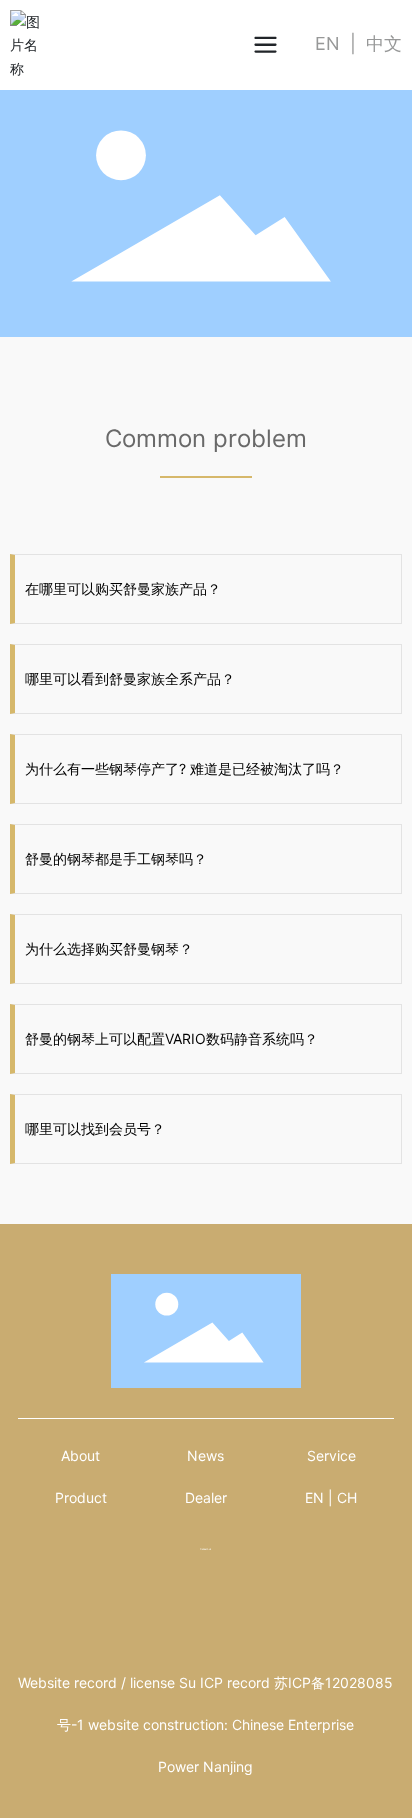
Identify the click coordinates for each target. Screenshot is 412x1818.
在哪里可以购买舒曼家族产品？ (123, 588)
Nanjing (228, 1766)
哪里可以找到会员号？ (95, 1128)
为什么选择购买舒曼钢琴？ (109, 948)
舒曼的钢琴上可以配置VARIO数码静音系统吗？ (171, 1038)
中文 (384, 43)
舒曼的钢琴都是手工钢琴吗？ (116, 858)
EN (327, 43)
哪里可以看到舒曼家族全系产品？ (130, 678)
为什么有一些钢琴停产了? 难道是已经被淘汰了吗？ (184, 768)
